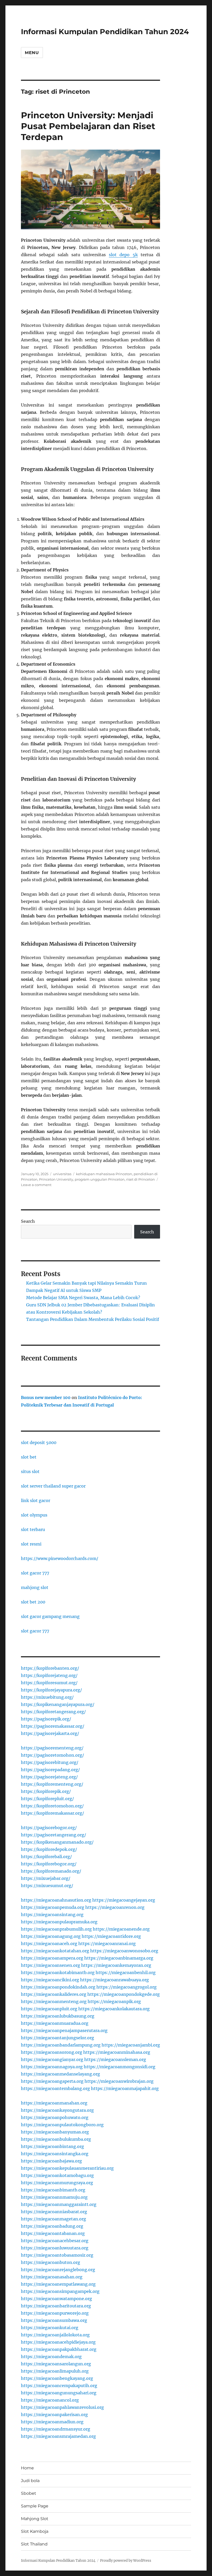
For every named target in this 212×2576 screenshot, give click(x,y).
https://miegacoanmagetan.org (54, 2219)
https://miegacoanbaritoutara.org (56, 2306)
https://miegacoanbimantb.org (53, 2190)
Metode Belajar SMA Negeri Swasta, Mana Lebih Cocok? (83, 1298)
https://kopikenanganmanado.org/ (57, 1842)
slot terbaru (33, 1529)
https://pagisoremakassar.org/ (53, 1726)
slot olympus (34, 1515)
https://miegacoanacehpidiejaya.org (58, 2342)
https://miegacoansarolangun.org (56, 2364)
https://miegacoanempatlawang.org (58, 2284)
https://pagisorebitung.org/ (50, 1762)
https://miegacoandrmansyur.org (56, 2429)
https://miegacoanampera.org (52, 1958)
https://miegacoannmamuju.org (54, 2197)
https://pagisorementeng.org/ (52, 1748)
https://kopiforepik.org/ (46, 1791)
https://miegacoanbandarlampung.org (61, 2045)
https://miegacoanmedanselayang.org (60, 2074)
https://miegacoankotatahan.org (55, 1951)
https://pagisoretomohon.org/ (52, 1755)
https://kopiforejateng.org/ (49, 1675)
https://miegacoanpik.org (114, 2001)
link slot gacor (36, 1500)
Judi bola (30, 2481)
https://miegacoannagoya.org (52, 2067)
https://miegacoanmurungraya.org (57, 2183)
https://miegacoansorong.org (52, 2052)
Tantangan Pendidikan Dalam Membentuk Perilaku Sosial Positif (93, 1319)
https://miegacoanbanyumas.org (55, 2132)
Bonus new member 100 (46, 1397)
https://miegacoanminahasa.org (117, 2052)
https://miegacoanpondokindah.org (58, 1987)
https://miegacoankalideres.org (54, 1994)
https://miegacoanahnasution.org (56, 1900)
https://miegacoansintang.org (52, 1915)
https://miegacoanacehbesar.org (55, 2241)
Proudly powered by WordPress (126, 2561)
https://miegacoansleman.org (115, 2059)
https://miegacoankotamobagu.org (57, 2175)
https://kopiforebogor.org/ (49, 1864)
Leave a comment (36, 1185)
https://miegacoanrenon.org (115, 1907)
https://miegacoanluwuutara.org (55, 2248)
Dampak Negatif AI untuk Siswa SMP (64, 1290)
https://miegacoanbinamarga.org (119, 1958)
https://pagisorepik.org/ (46, 1719)
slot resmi (31, 1544)
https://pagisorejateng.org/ (49, 1777)
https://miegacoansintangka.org (55, 2154)
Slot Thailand (34, 2544)
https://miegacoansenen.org (51, 1965)
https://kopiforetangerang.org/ (53, 1712)
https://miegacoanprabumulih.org (56, 1929)
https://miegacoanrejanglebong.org (58, 2270)
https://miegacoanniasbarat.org (54, 2212)
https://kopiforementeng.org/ (52, 1784)
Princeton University (56, 1179)
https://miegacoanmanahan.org (54, 2103)
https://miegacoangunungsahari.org (59, 2393)
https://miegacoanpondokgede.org (124, 1994)
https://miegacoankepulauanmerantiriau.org (67, 2168)
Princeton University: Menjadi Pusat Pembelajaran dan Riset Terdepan (88, 126)
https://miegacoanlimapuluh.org (55, 2371)
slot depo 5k (123, 255)
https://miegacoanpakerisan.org (54, 2415)
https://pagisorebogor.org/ (49, 1828)
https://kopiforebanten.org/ (50, 1668)
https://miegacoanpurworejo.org (55, 2313)
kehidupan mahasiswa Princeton (104, 1174)
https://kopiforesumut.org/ (49, 1683)
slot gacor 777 (35, 1573)
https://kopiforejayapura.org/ (51, 1690)
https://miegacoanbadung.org (52, 2226)
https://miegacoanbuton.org (51, 2262)
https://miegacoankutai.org (50, 2328)
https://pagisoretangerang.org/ (54, 1835)
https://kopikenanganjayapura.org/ (58, 1704)
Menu (32, 53)
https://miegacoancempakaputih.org (59, 2386)
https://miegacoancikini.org (50, 1980)
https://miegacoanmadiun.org (52, 2422)
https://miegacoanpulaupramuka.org (59, 1922)
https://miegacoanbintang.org (52, 2146)
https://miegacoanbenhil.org (126, 1973)
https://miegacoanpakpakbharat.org (59, 2349)
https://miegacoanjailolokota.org (55, 2335)
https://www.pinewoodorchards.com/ (60, 1558)
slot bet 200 (33, 1602)
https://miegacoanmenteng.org (54, 2001)
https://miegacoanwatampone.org (56, 2299)
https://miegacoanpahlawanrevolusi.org (62, 2407)
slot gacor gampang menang (50, 1616)
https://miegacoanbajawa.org (51, 2161)
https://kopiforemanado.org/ (51, 1871)
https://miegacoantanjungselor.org (58, 2038)
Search (28, 1221)
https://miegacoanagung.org (51, 1936)
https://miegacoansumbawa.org (54, 2320)
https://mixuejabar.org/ (46, 1878)
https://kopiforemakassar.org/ (52, 1813)
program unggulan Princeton (100, 1179)
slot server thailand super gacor (53, 1486)
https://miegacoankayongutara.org (57, 2110)
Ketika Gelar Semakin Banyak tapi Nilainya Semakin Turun (86, 1283)
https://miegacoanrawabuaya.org (115, 1980)
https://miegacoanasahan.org (52, 2277)
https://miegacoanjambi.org (131, 2045)
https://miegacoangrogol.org (127, 1987)
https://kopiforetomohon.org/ (52, 1806)
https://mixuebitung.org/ (47, 1697)
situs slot (30, 1471)
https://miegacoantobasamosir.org (57, 2255)
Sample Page (35, 2506)
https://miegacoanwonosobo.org (124, 1951)
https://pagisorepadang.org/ (50, 1770)
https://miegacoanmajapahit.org (125, 2088)
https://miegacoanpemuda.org (53, 1907)
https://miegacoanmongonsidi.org (120, 2067)
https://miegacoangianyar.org (52, 2059)
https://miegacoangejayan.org (124, 1900)
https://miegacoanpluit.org (49, 2009)
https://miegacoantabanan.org (53, 2233)
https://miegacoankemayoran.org (116, 1965)
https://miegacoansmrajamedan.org (58, 2436)
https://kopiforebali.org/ (46, 1857)
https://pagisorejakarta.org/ (50, 1733)
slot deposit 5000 (39, 1442)
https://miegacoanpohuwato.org (55, 2117)
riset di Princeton (141, 1179)
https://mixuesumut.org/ (47, 1886)
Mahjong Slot (35, 2519)
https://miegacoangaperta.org (52, 2081)
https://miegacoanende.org (121, 1929)
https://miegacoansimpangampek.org (60, 2291)
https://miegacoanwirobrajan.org (119, 2081)
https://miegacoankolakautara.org (114, 2009)
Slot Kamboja (35, 2531)
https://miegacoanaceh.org (49, 1944)
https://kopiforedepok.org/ (49, 1849)
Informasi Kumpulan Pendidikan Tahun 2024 (105, 32)
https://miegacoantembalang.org (55, 2088)
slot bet (29, 1457)
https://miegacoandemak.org (51, 2357)
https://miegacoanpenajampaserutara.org (64, 2030)
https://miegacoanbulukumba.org (56, 2139)
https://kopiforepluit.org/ (47, 1799)
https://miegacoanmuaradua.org (55, 2023)
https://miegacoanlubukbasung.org (58, 2016)
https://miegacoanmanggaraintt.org (59, 2204)
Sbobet (29, 2493)
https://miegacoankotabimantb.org (58, 1973)
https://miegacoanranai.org (107, 1944)
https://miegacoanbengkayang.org (57, 2378)
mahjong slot (35, 1587)
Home (27, 2468)
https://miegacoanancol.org (50, 2400)
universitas (62, 1174)
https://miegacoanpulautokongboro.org (62, 2125)
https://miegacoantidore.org (111, 1936)
